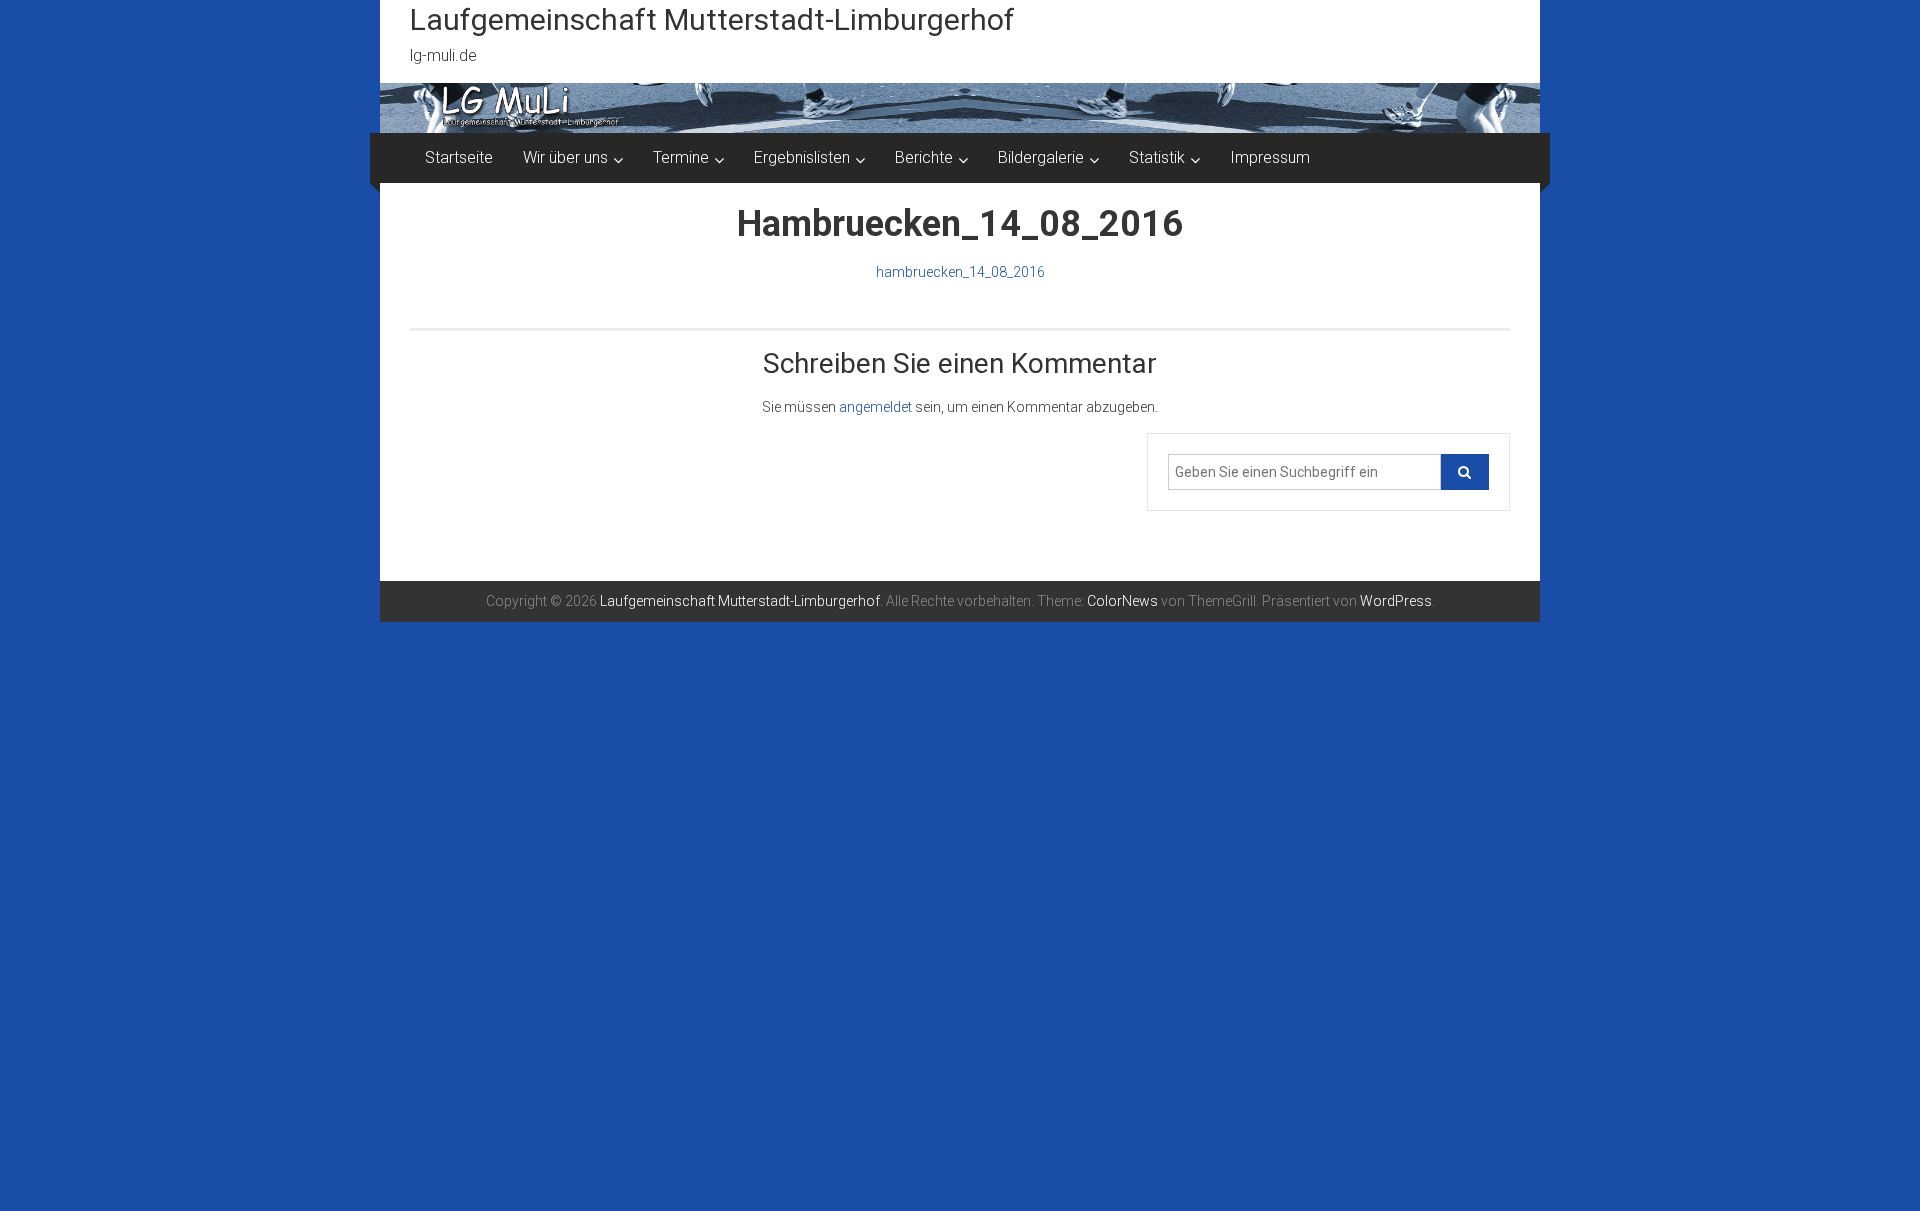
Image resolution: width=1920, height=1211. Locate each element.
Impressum (1270, 157)
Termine (681, 157)
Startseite (459, 157)
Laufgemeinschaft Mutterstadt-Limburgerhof (712, 19)
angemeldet (875, 407)
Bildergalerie (1041, 157)
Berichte (924, 157)
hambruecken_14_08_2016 (960, 272)
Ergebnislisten (802, 157)
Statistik (1157, 157)
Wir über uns (565, 157)
